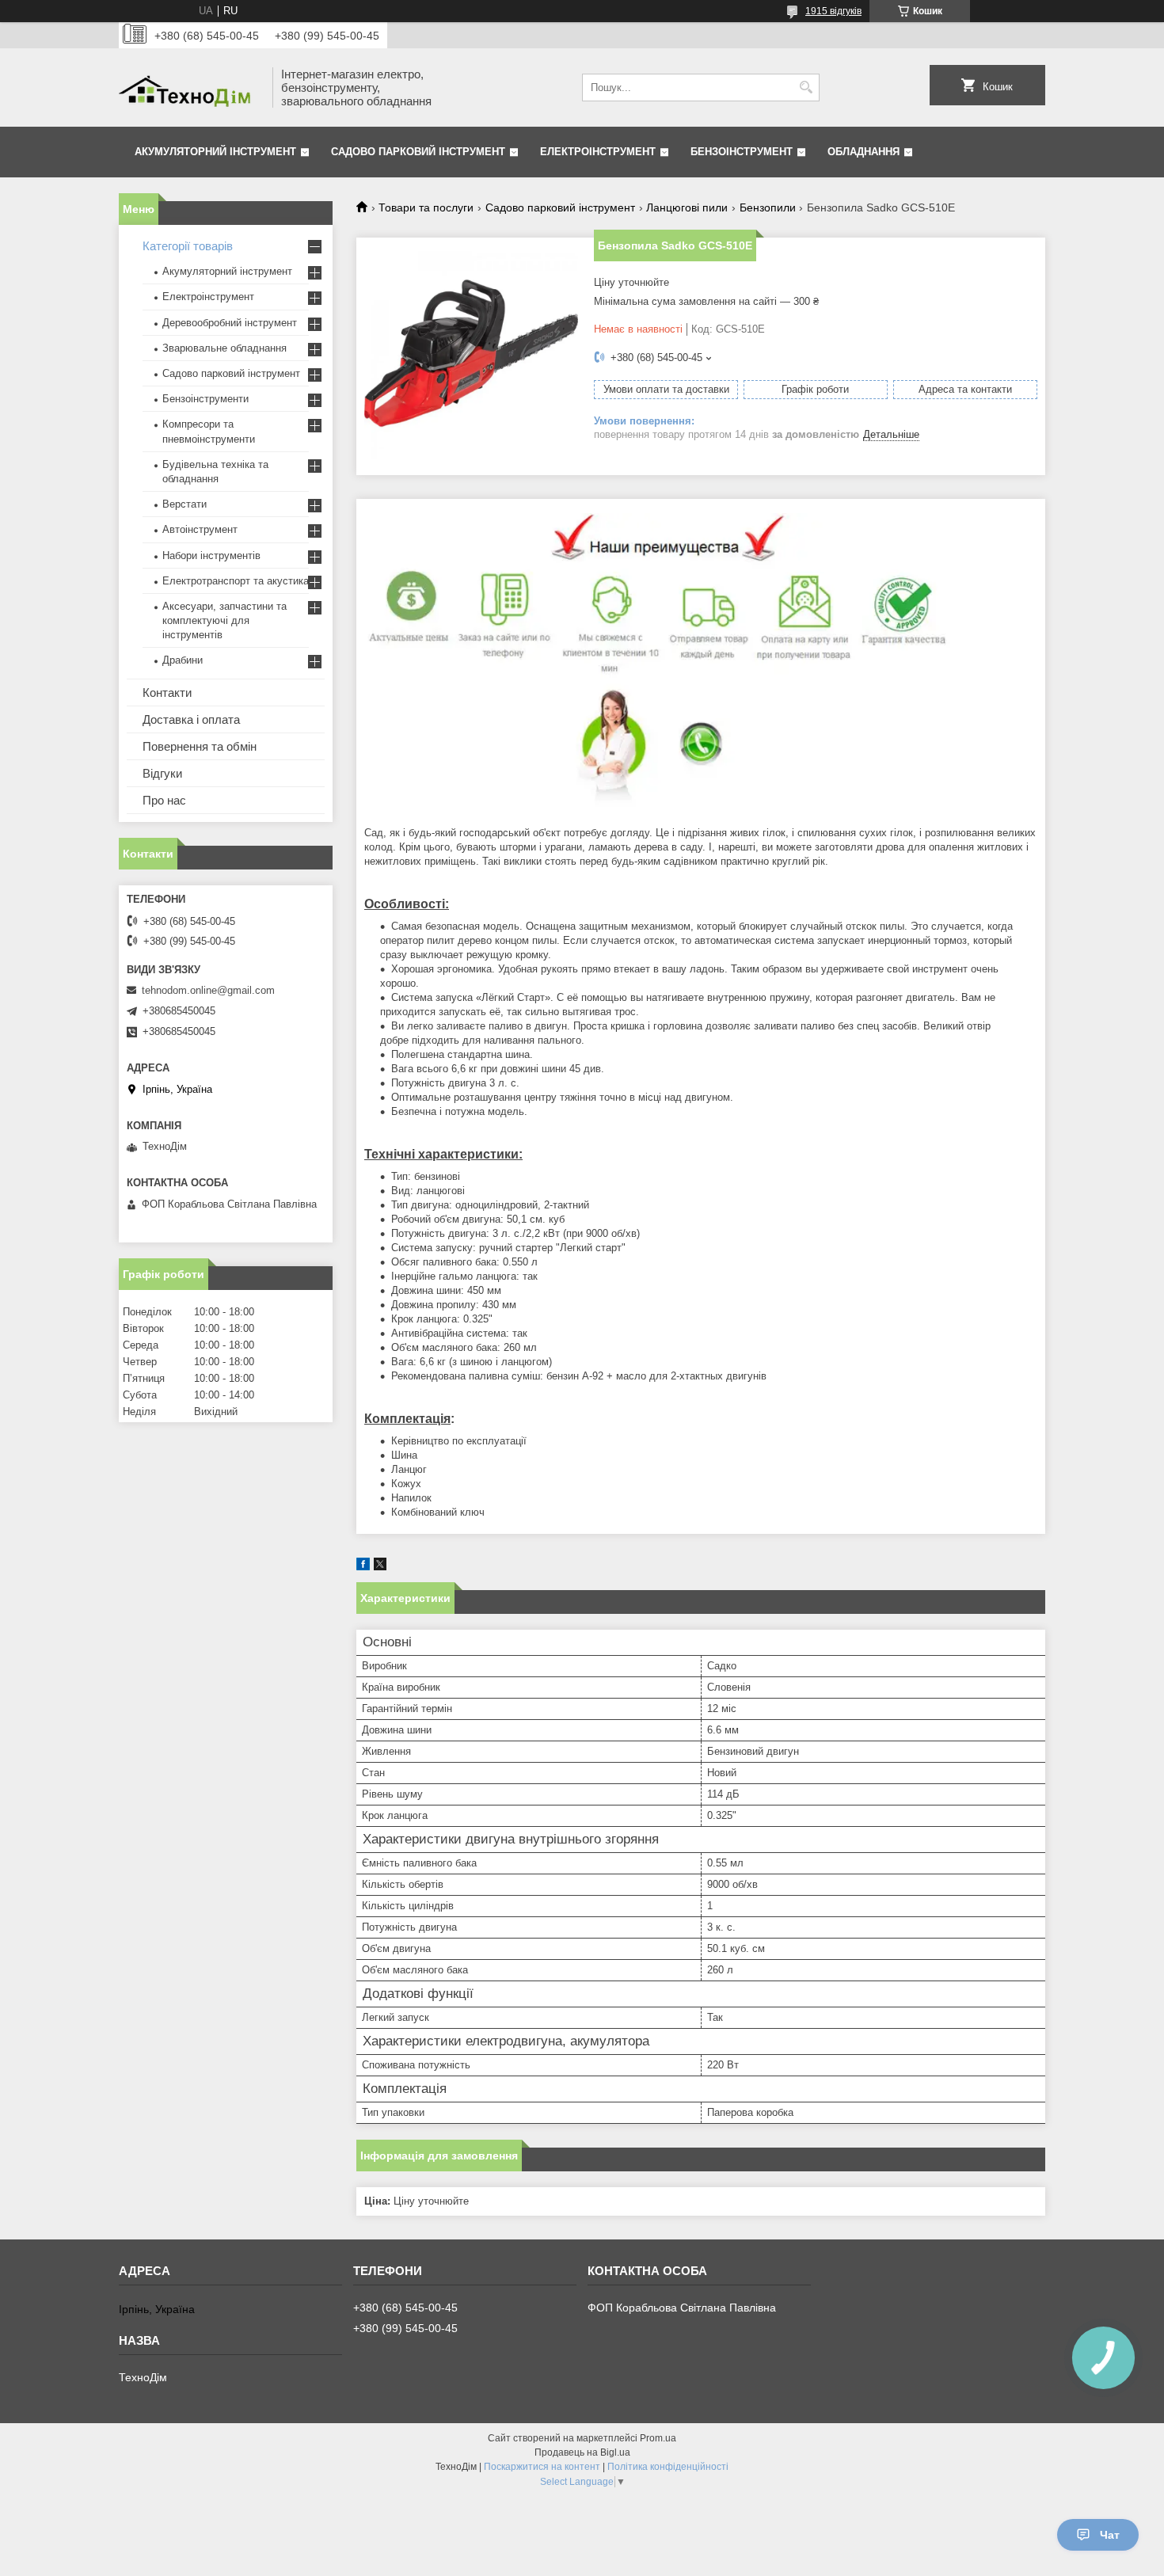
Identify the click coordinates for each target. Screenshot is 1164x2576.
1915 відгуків (833, 11)
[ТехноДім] (190, 88)
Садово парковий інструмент (418, 152)
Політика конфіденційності (668, 2467)
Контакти (167, 693)
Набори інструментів (211, 556)
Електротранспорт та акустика (236, 581)
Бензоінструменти (205, 399)
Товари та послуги (426, 207)
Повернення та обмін (200, 746)
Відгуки (162, 773)
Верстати (184, 504)
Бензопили (768, 207)
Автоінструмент (200, 529)
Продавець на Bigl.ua (582, 2452)
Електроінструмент (598, 152)
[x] (380, 1567)
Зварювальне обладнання (224, 348)
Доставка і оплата (191, 719)
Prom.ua (658, 2438)
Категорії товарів (188, 246)
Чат (1110, 2535)
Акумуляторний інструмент (215, 152)
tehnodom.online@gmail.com (208, 990)
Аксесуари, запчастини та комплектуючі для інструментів (224, 620)
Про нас (164, 800)
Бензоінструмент (742, 152)
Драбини (183, 660)
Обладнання (863, 152)
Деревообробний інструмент (230, 323)
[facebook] (363, 1567)
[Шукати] (806, 88)
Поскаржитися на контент (542, 2467)
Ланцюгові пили (687, 207)
